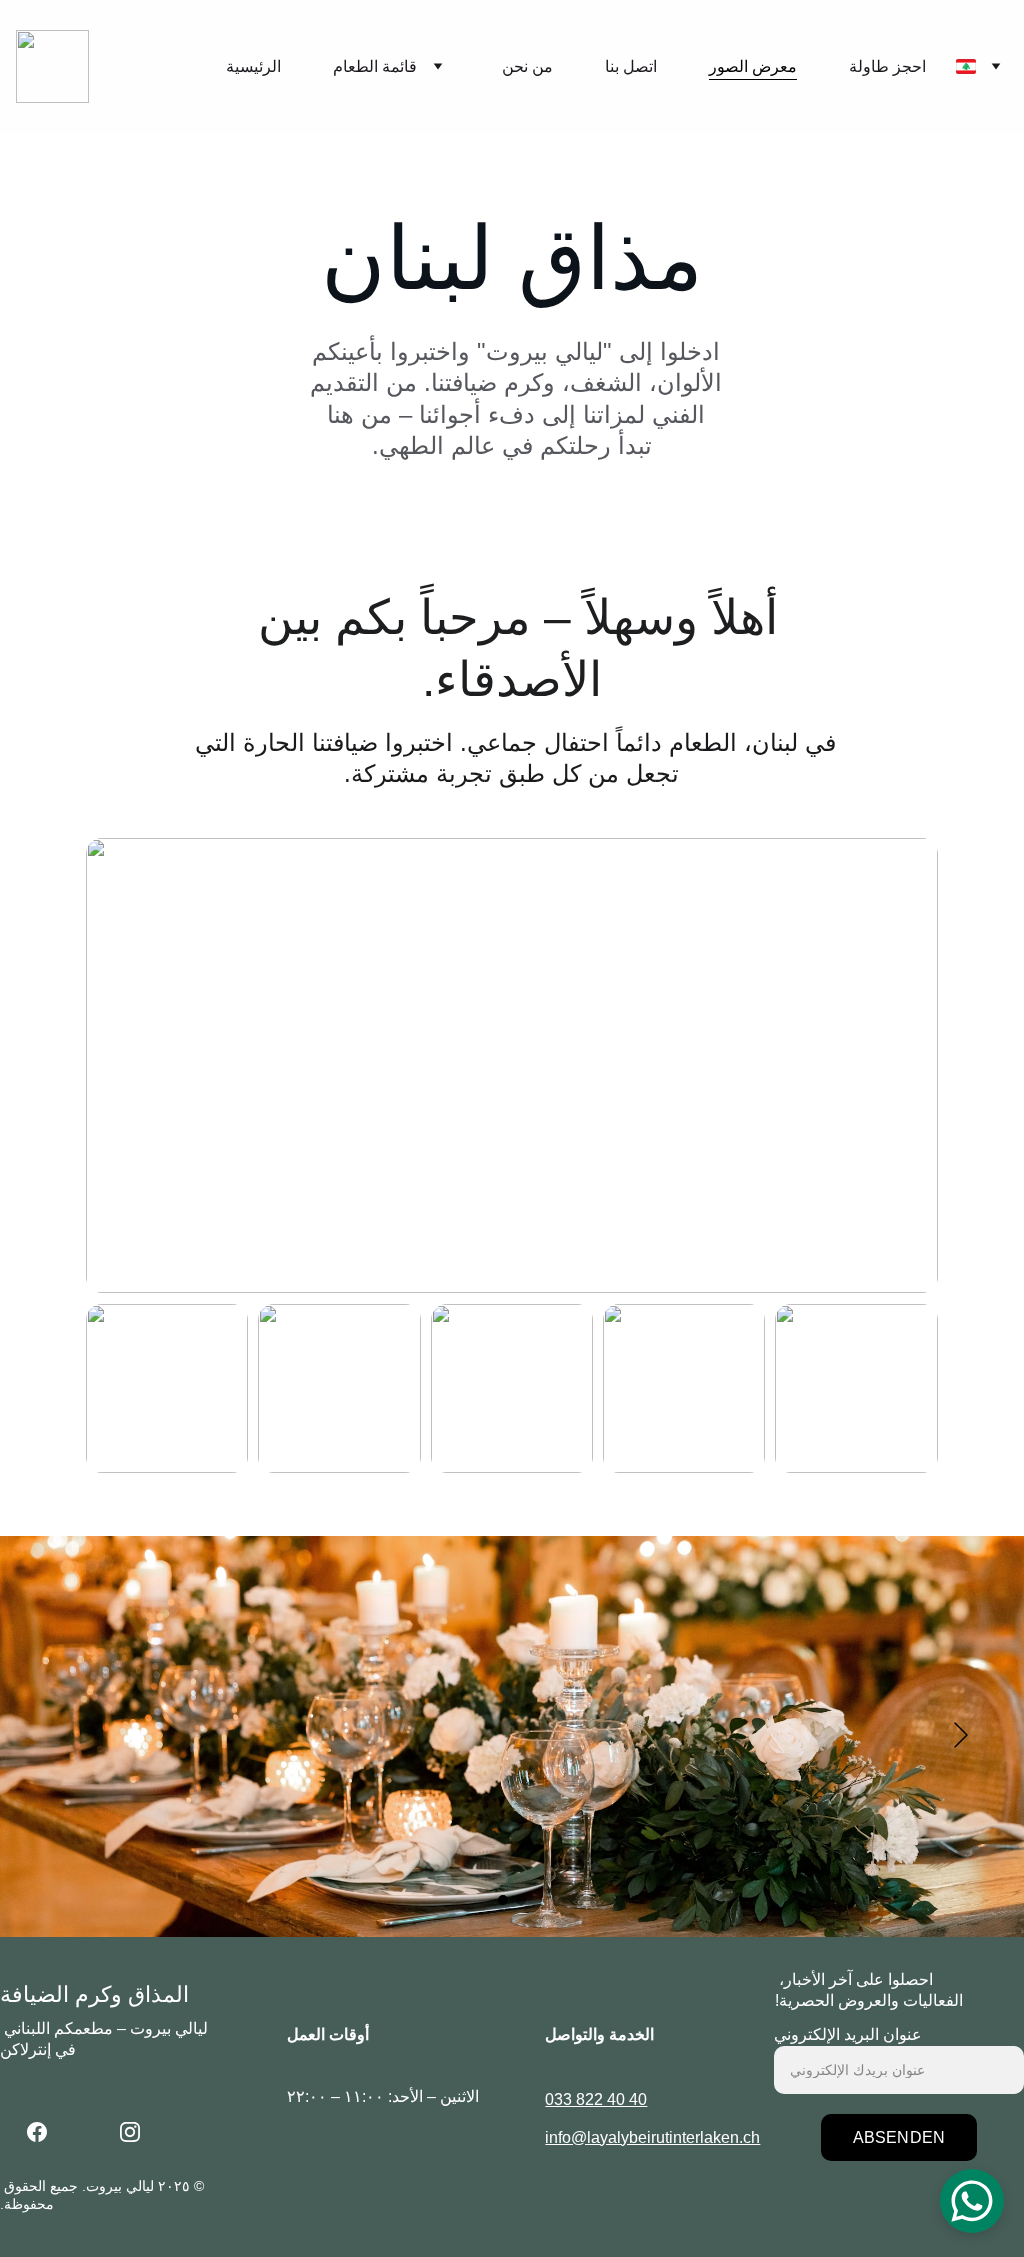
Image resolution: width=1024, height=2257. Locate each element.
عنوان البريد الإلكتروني (848, 2034)
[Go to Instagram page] (130, 2132)
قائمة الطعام (375, 66)
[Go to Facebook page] (47, 2132)
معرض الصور (753, 66)
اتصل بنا (631, 66)
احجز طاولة (887, 66)
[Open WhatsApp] (972, 2201)
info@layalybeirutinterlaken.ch (652, 2137)
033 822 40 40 (596, 2099)
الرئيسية (253, 66)
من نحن (527, 66)
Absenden (899, 2137)
